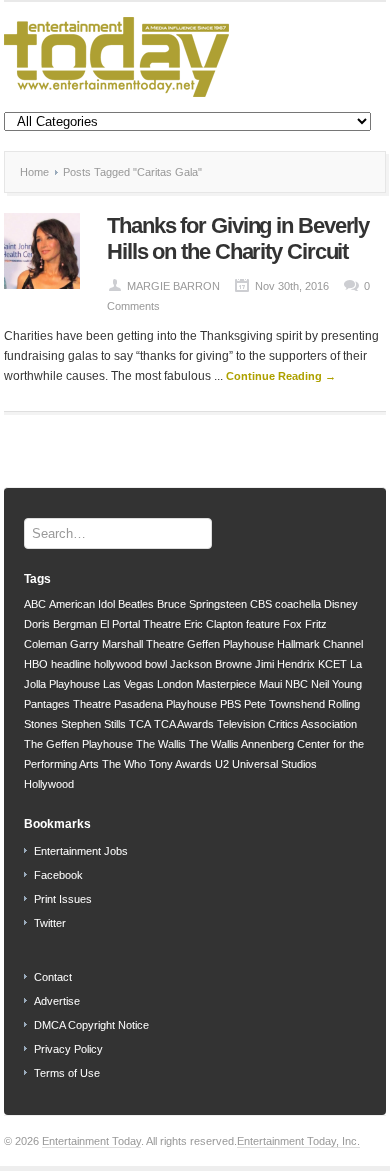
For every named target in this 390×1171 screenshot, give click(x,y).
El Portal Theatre (140, 624)
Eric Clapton (213, 624)
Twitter (50, 923)
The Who (124, 764)
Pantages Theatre (67, 704)
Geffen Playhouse (230, 644)
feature (263, 624)
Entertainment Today (91, 1141)
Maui (270, 684)
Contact (53, 977)
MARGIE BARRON (173, 286)
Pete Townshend (284, 704)
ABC (35, 604)
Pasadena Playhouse (165, 704)
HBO (36, 664)
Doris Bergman (60, 624)
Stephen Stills (93, 724)
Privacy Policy (68, 1049)
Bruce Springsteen (202, 604)
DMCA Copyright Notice (91, 1025)
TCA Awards (184, 724)
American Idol (82, 604)
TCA (140, 724)
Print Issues (63, 899)
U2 (222, 764)
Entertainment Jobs (81, 851)
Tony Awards (180, 764)
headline (71, 664)
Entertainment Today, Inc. (298, 1141)
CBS (261, 604)
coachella (298, 604)
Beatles (136, 604)
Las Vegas (128, 684)
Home (34, 172)
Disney (341, 604)
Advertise (57, 1001)
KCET (332, 664)
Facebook (58, 875)
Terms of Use (67, 1073)
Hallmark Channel (320, 644)
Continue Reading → (281, 376)
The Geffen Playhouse (78, 744)
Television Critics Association (287, 724)
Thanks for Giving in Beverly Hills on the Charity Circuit (238, 238)
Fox (292, 624)
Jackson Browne (211, 664)
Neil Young (336, 684)
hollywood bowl (130, 664)
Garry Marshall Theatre (127, 644)
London (175, 684)
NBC (296, 684)
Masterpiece (226, 684)
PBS (230, 704)
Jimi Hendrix (285, 664)
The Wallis (161, 744)
